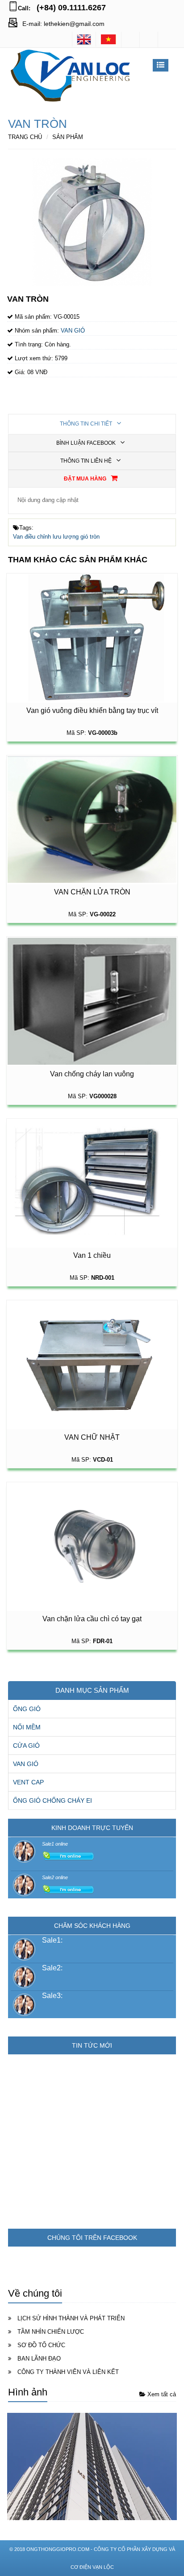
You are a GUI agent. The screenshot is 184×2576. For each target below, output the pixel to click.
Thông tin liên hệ (87, 461)
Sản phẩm (68, 137)
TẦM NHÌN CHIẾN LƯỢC (51, 2332)
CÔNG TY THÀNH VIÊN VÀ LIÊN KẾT (68, 2372)
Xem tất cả (161, 2394)
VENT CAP (28, 1782)
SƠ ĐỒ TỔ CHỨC (41, 2345)
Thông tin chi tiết (87, 424)
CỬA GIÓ (26, 1745)
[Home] (84, 39)
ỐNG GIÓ (27, 1709)
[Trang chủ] (109, 39)
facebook (130, 40)
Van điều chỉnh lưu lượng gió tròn (56, 537)
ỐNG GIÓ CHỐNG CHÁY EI (52, 1800)
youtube (167, 40)
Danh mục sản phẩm (92, 1690)
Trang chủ (25, 137)
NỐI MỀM (27, 1727)
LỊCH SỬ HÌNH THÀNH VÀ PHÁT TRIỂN (71, 2318)
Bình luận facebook (87, 443)
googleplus (149, 40)
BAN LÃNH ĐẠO (39, 2359)
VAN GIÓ (26, 1764)
